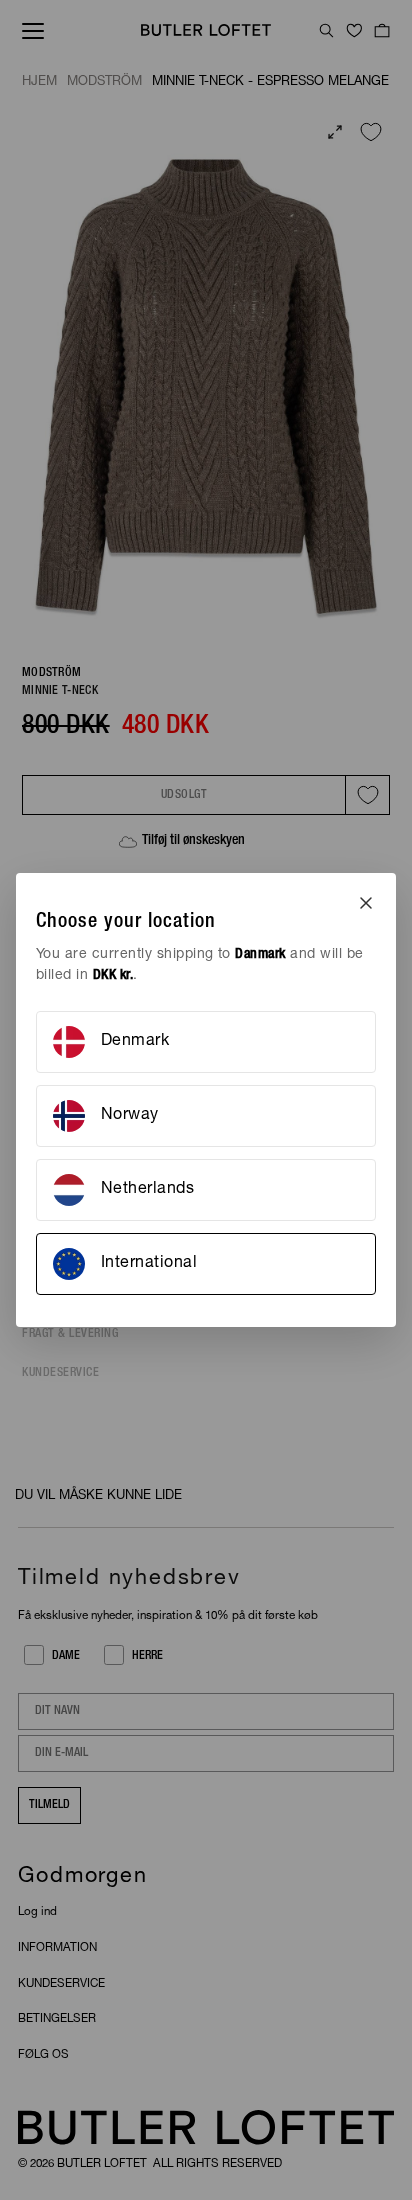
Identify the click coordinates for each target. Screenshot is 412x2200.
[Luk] (366, 903)
